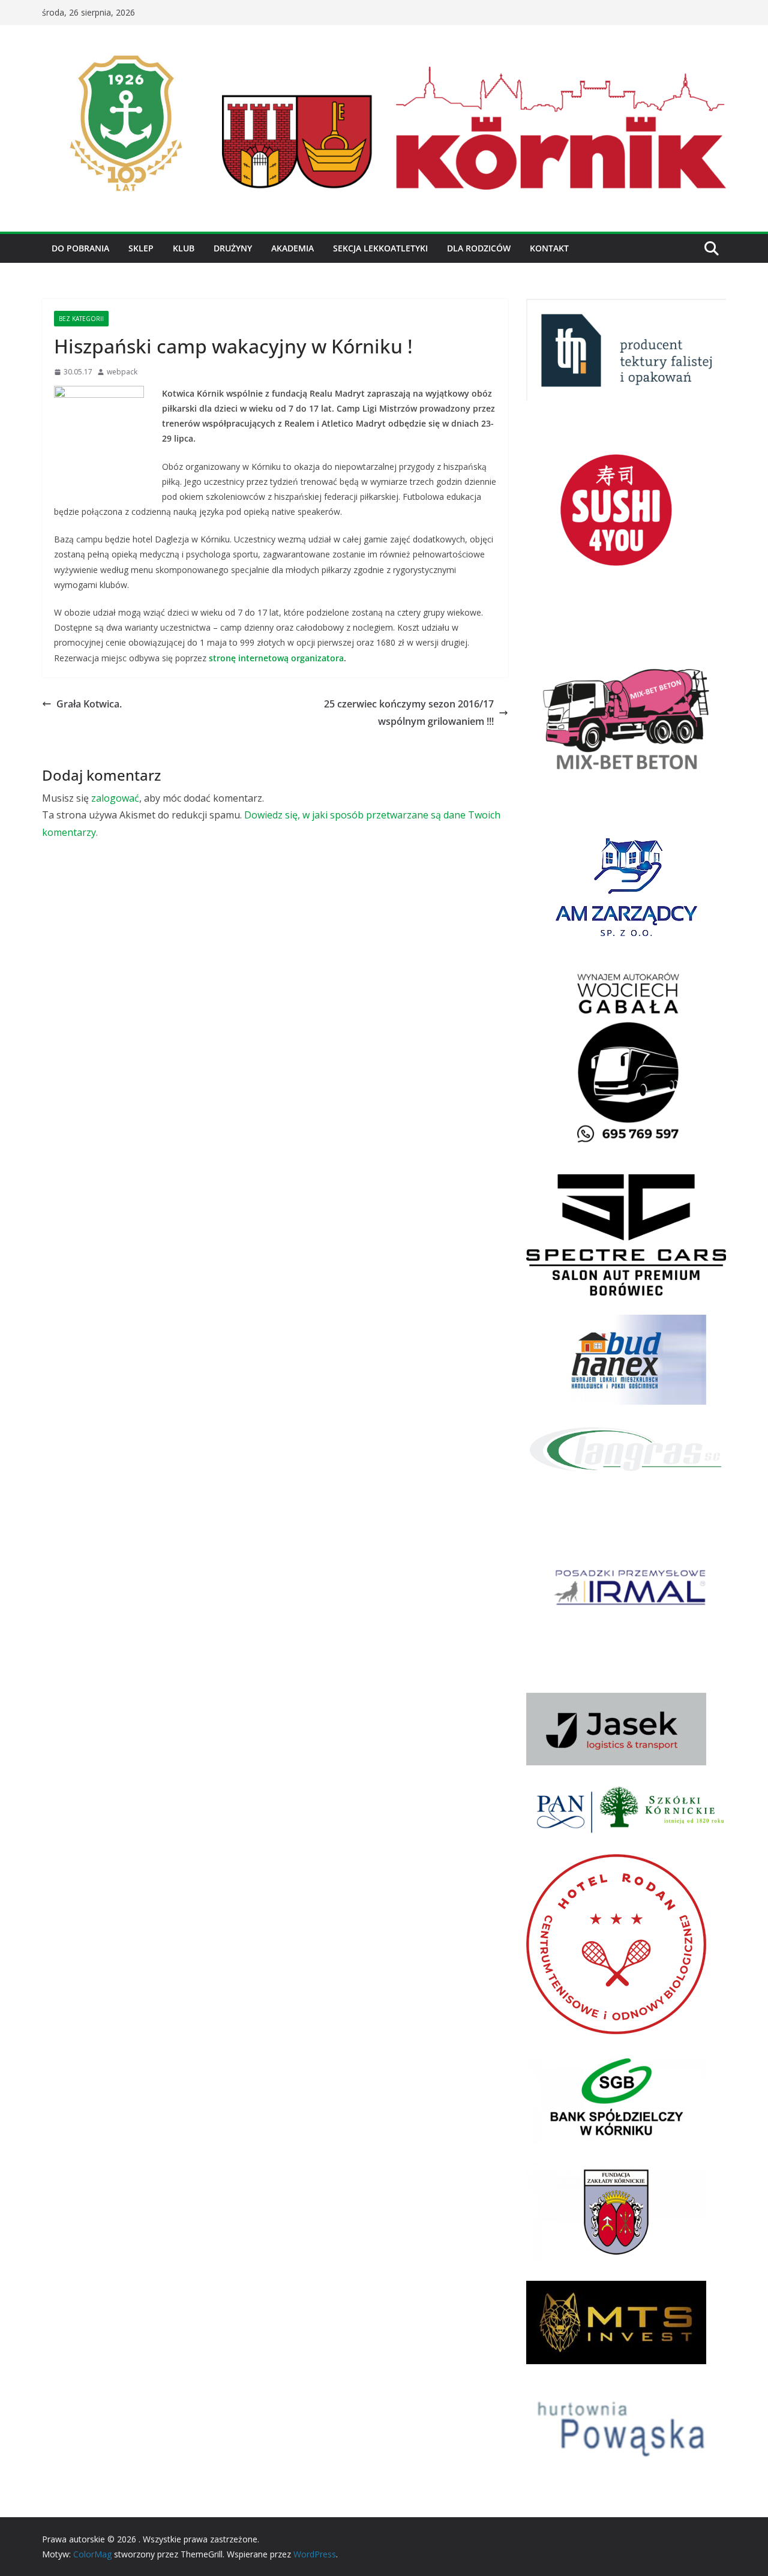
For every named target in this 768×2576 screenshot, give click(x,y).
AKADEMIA (292, 248)
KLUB (184, 248)
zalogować (115, 798)
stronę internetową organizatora (276, 658)
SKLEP (141, 248)
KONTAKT (549, 248)
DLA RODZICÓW (479, 248)
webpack (122, 372)
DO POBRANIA (80, 248)
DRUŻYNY (233, 248)
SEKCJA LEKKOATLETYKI (380, 248)
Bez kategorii (81, 319)
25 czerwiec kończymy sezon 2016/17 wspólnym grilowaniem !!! (409, 713)
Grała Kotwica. (89, 704)
